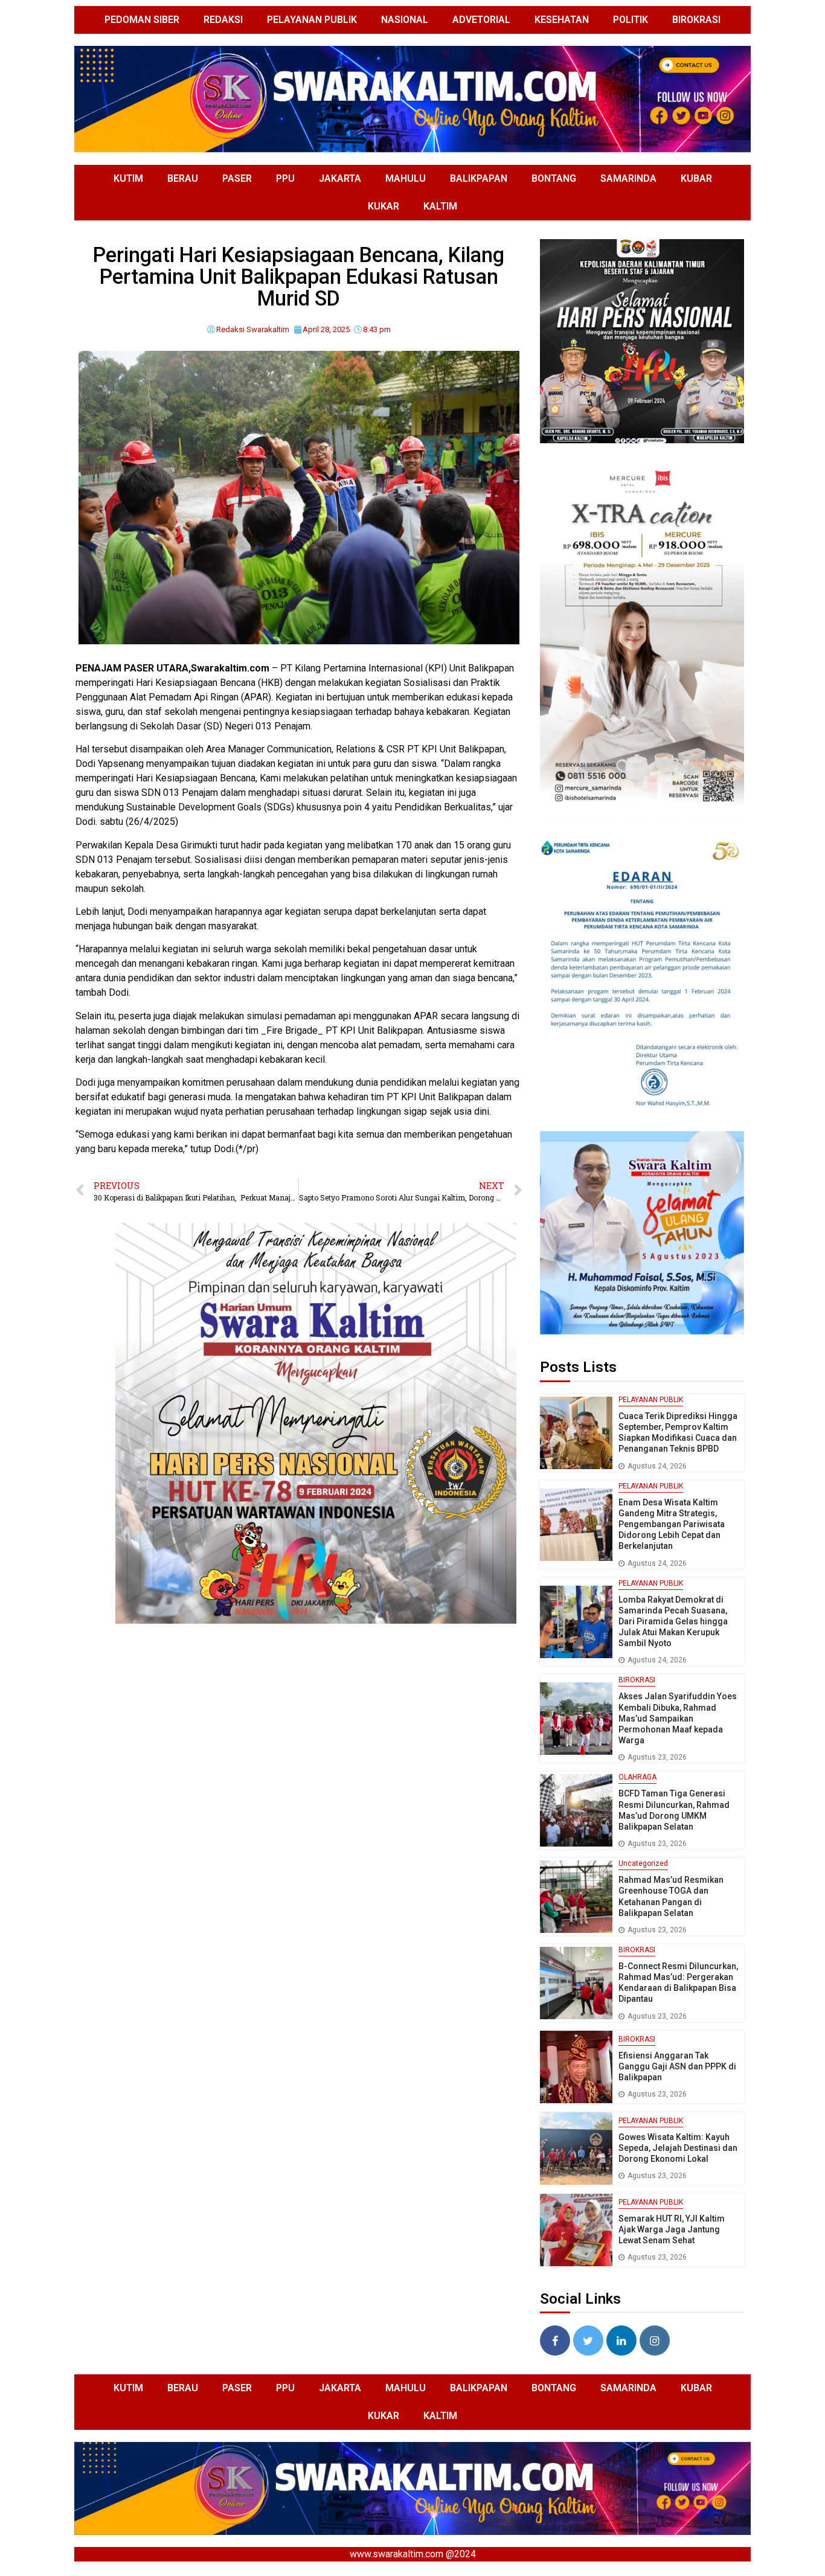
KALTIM (440, 206)
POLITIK (631, 20)
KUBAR (696, 178)
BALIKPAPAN (479, 178)
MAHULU (406, 178)
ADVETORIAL (481, 20)
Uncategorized (643, 1863)
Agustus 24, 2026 (657, 1466)
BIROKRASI (696, 20)
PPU (285, 178)
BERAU (183, 178)
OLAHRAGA (637, 1777)
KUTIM (128, 178)
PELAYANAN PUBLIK (312, 20)
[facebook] (555, 2341)
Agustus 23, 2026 (657, 1757)
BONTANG (554, 178)
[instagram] (655, 2341)
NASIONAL (405, 20)
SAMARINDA (628, 178)
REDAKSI (223, 20)
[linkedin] (621, 2341)
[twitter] (588, 2341)
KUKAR (384, 206)
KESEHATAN (562, 20)
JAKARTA (340, 178)
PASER (237, 178)
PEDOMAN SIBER (142, 20)
